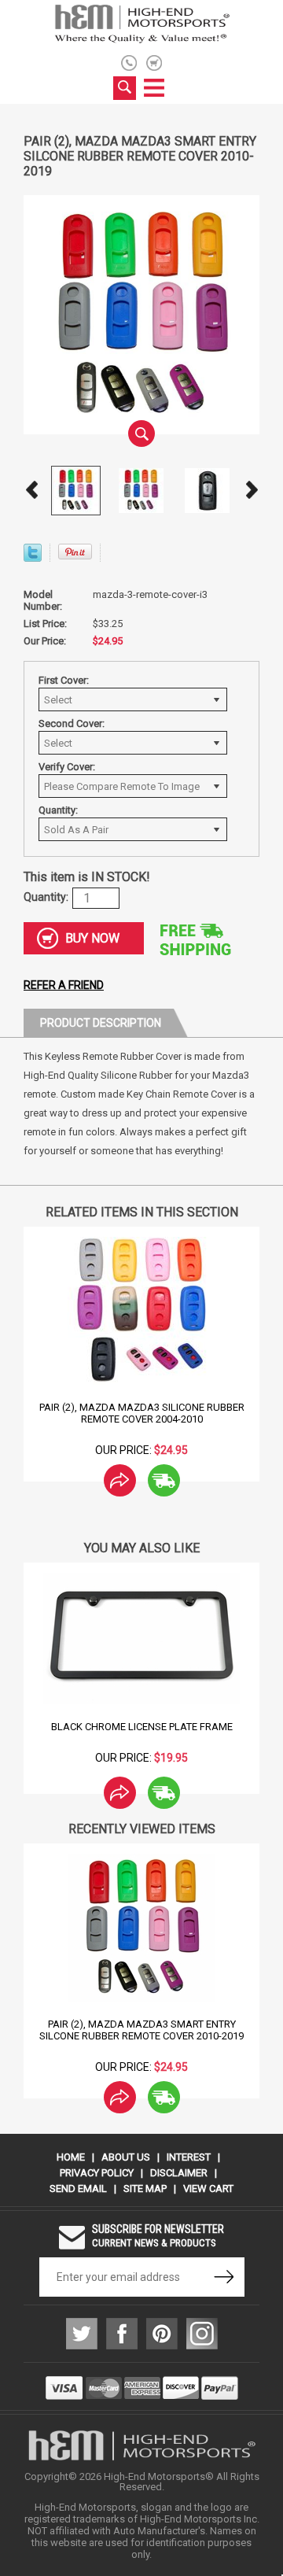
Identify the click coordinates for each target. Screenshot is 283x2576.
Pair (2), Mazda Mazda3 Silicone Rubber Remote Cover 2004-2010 (142, 1413)
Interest (189, 2157)
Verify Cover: (67, 767)
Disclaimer (179, 2173)
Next (252, 490)
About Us (126, 2157)
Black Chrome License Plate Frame (142, 1727)
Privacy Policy (97, 2173)
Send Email (78, 2188)
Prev (31, 490)
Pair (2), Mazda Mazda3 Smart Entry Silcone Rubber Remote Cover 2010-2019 (141, 2030)
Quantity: (58, 810)
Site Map (145, 2188)
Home (71, 2157)
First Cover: (64, 680)
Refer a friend (64, 985)
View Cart (208, 2188)
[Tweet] (33, 557)
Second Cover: (72, 723)
